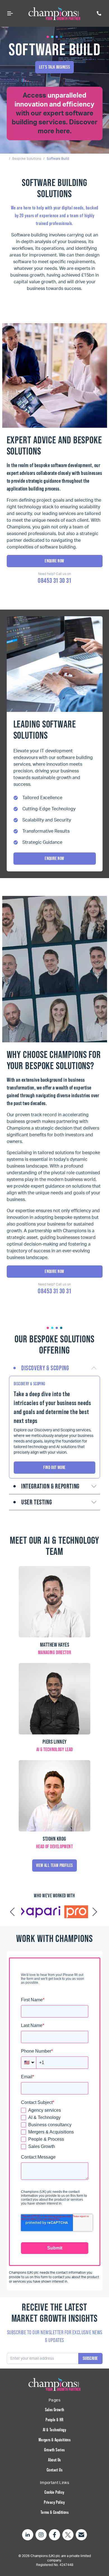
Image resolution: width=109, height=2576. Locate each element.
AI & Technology (54, 2430)
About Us (54, 2460)
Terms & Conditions (54, 2512)
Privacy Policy (54, 2502)
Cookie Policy (54, 2492)
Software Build (58, 159)
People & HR (54, 2420)
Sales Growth (55, 2410)
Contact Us (54, 2470)
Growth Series (54, 2450)
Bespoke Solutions (27, 159)
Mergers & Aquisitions (54, 2440)
